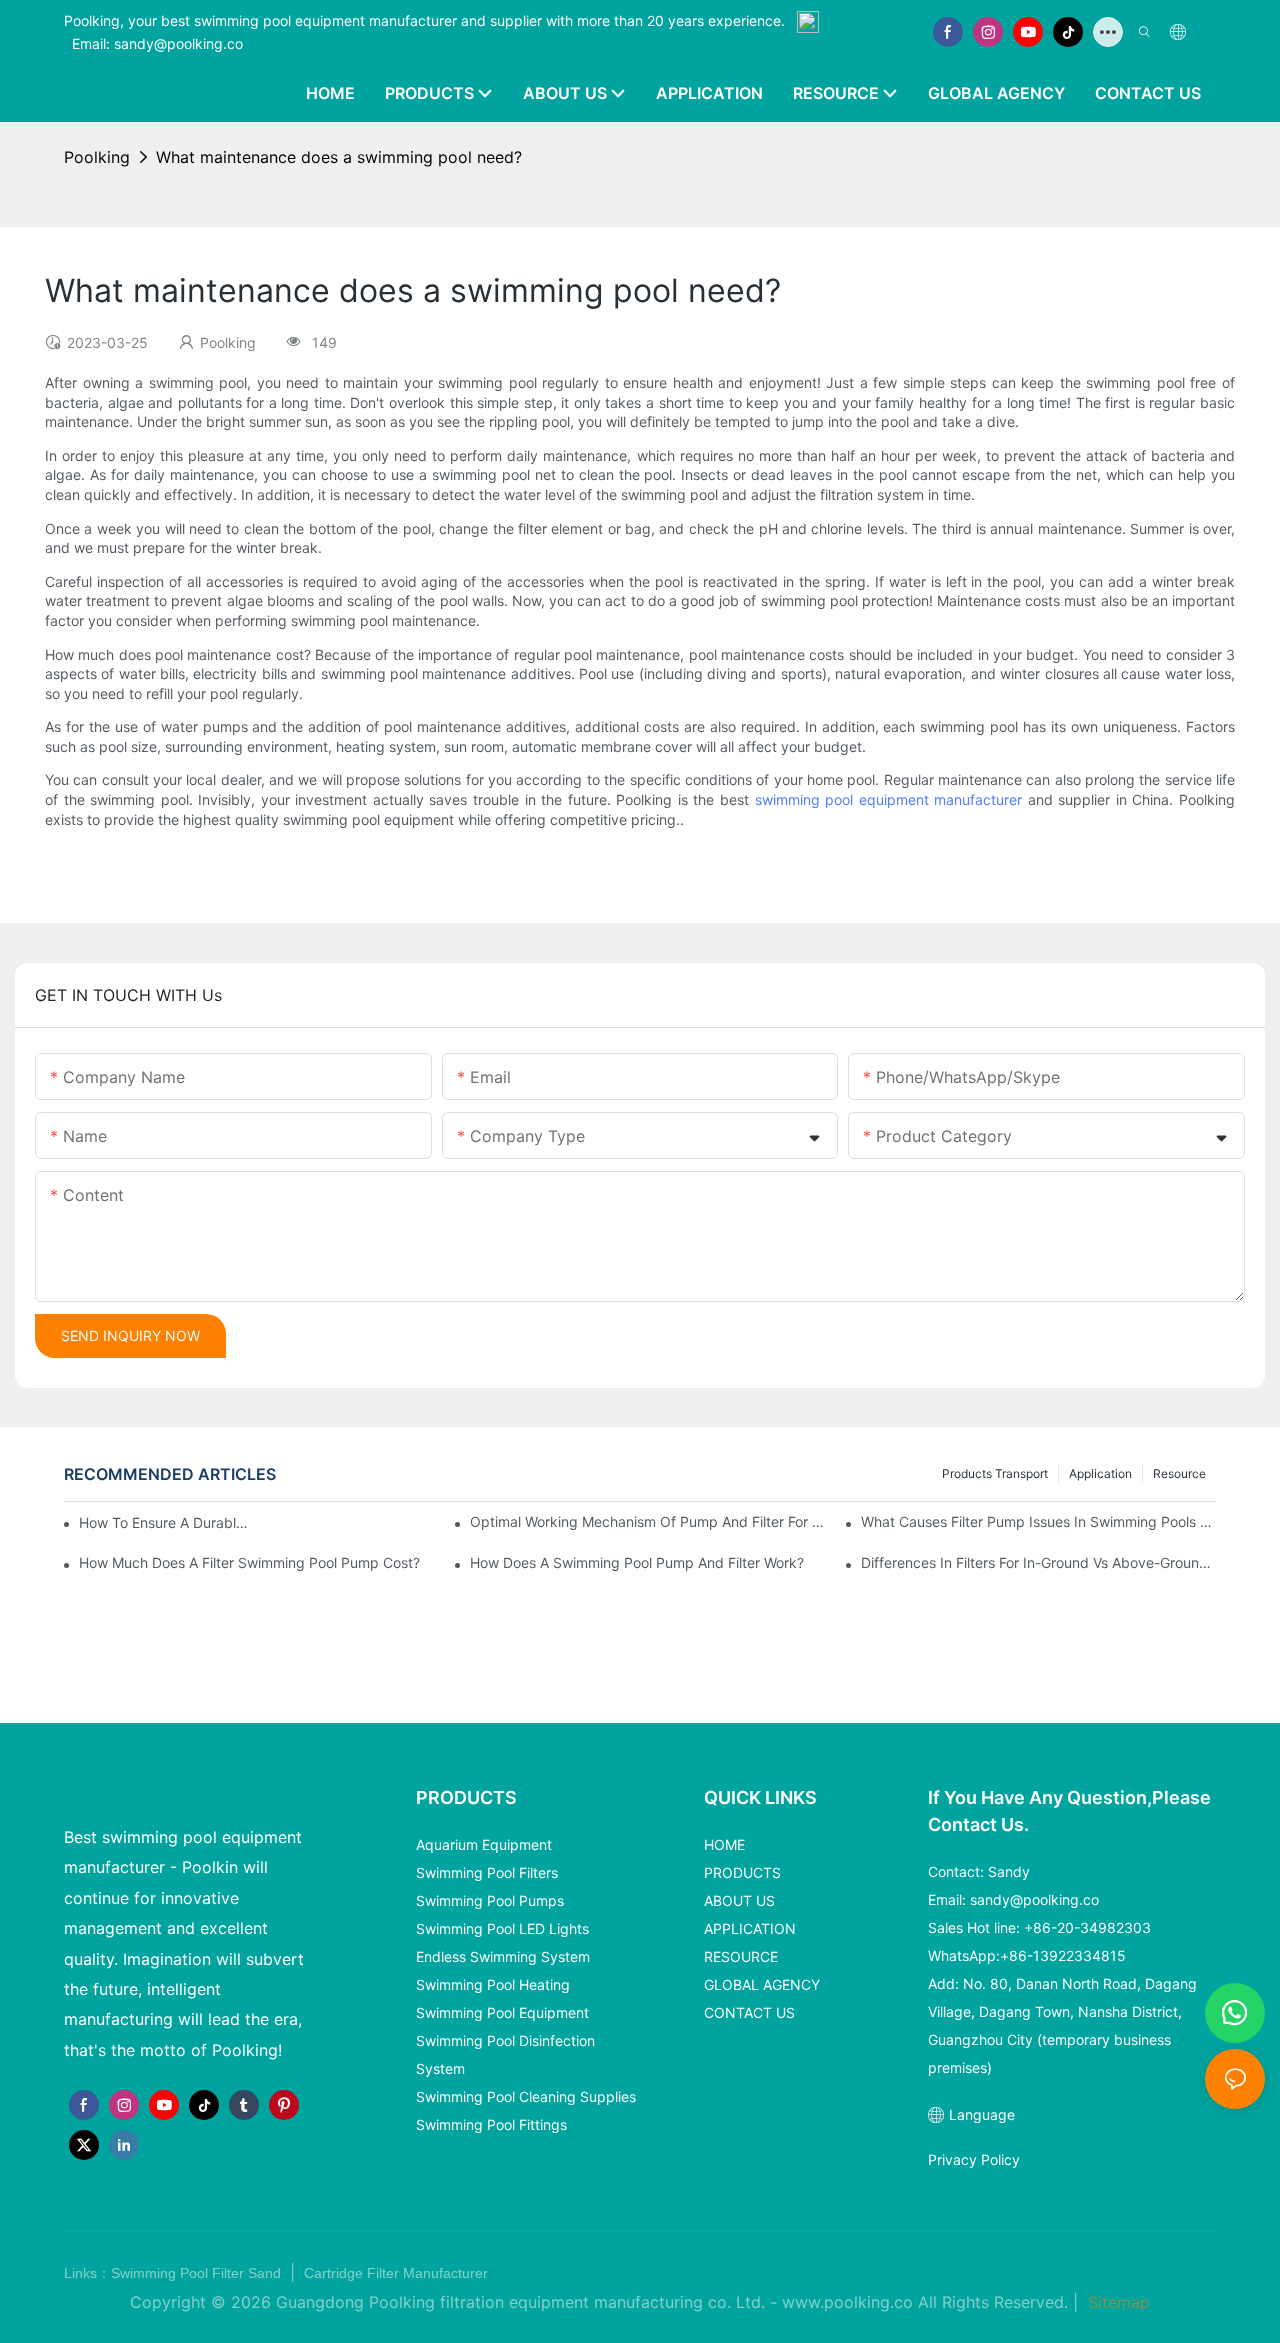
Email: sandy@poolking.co (157, 43)
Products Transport (995, 1473)
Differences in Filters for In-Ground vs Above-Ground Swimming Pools (1038, 1562)
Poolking (97, 157)
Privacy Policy (974, 2159)
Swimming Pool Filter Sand (198, 2273)
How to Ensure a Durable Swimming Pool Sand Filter (164, 1522)
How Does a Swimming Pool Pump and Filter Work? (637, 1562)
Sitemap (1116, 2302)
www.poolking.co (847, 2302)
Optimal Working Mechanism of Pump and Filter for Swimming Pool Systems (647, 1521)
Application (1100, 1473)
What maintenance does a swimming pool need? (339, 157)
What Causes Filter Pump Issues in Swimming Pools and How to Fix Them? (1038, 1521)
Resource (1179, 1473)
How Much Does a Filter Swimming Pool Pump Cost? (249, 1562)
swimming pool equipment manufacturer (889, 799)
